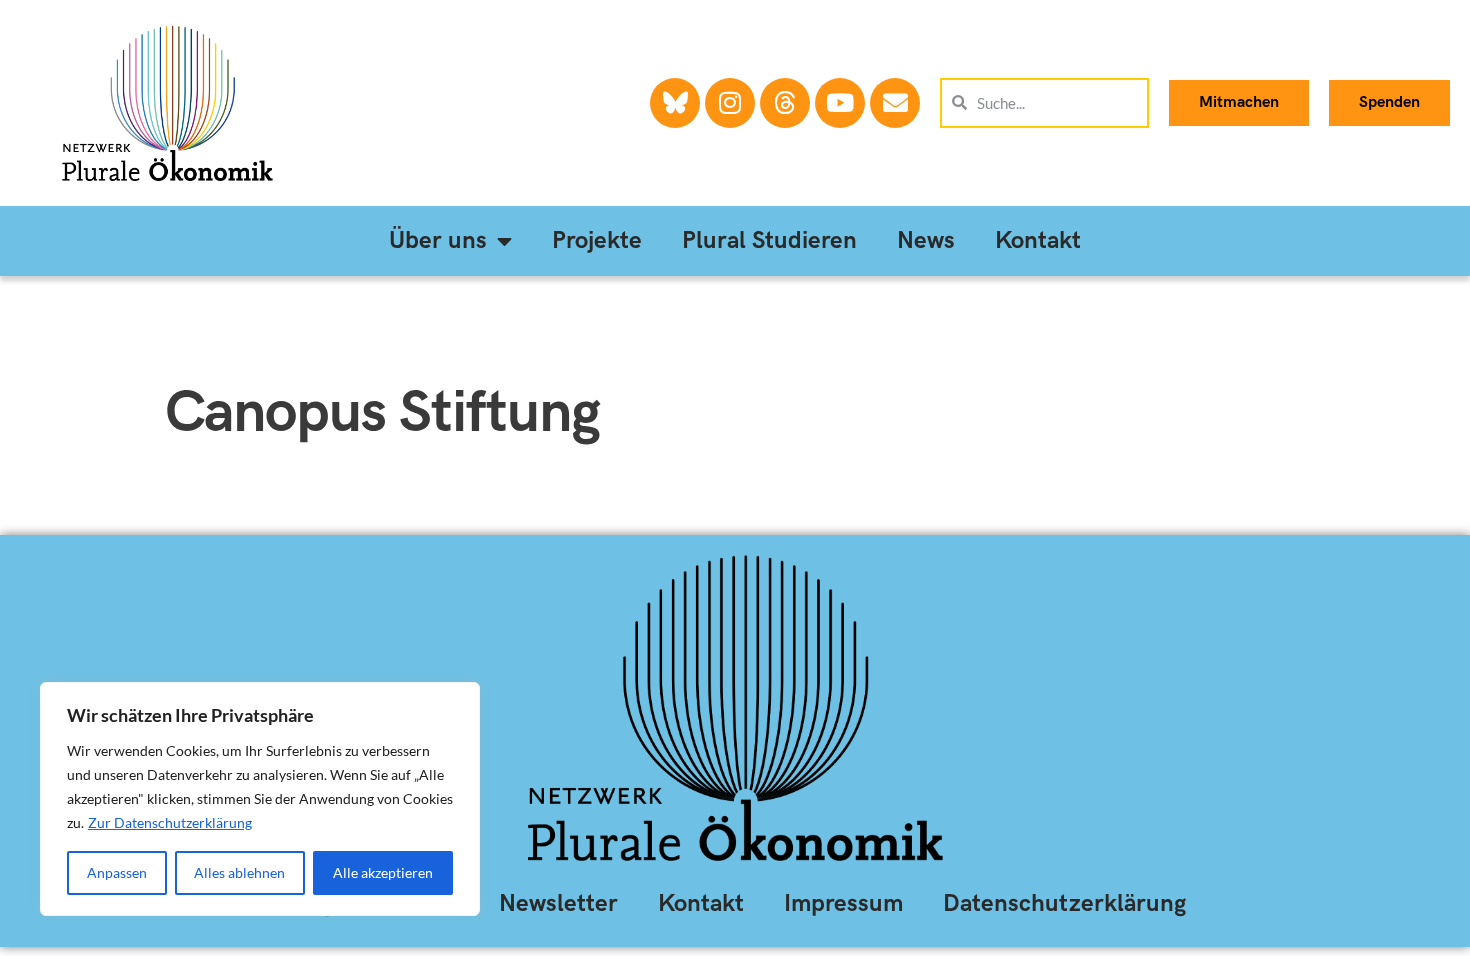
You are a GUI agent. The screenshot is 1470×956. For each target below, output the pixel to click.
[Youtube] (840, 103)
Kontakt (1038, 240)
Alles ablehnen (239, 872)
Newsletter (558, 903)
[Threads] (785, 103)
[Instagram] (730, 103)
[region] (260, 799)
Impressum (843, 903)
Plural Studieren (769, 240)
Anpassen (117, 872)
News (926, 240)
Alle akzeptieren (383, 872)
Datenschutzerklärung (1064, 903)
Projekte (597, 240)
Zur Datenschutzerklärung (170, 822)
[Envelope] (895, 103)
